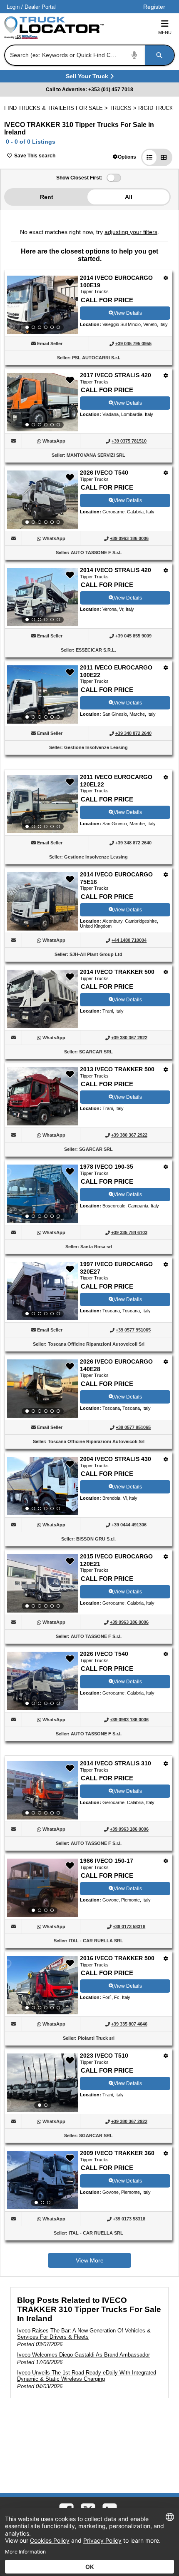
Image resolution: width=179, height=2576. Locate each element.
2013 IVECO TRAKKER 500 (117, 1069)
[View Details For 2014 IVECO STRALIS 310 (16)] (42, 1790)
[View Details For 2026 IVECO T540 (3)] (42, 500)
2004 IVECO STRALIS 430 (116, 1459)
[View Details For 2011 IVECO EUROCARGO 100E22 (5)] (42, 694)
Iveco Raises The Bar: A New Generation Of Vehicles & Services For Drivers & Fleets (84, 2334)
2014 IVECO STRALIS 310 (116, 1763)
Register (154, 7)
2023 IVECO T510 (104, 2056)
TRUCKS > (124, 108)
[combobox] (89, 55)
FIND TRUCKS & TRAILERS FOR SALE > (57, 108)
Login (13, 7)
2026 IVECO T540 (104, 473)
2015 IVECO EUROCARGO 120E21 (116, 1560)
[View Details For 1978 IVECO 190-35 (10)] (42, 1194)
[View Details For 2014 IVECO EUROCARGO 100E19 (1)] (42, 305)
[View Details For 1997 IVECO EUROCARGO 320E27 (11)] (42, 1291)
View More (90, 2260)
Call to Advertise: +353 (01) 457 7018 (89, 90)
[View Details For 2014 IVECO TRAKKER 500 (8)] (42, 1026)
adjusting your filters (131, 232)
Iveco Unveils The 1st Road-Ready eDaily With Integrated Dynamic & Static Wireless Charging (87, 2376)
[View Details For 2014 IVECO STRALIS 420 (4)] (42, 597)
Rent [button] (47, 197)
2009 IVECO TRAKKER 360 (117, 2153)
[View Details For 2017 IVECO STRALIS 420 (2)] (42, 402)
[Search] (159, 55)
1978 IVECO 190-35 (107, 1167)
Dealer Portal (40, 7)
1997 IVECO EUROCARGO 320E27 (116, 1268)
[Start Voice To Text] (134, 55)
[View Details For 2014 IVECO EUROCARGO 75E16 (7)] (42, 928)
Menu (165, 32)
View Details (128, 313)
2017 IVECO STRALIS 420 (116, 375)
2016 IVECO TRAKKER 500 (117, 1958)
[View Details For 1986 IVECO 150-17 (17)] (42, 1888)
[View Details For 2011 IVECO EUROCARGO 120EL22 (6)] (42, 804)
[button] (124, 157)
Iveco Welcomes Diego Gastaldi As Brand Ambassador (83, 2355)
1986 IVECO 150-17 (107, 1861)
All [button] (129, 197)
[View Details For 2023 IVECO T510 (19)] (42, 2083)
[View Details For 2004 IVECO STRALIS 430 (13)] (42, 1486)
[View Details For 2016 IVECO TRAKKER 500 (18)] (42, 1985)
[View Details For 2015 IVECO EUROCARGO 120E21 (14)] (42, 1583)
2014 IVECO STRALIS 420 (116, 570)
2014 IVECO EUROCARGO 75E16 (116, 878)
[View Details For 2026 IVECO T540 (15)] (42, 1681)
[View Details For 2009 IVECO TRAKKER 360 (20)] (42, 2180)
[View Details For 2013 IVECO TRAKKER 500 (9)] (42, 1123)
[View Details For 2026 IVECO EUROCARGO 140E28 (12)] (42, 1389)
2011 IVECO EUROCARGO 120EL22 (116, 781)
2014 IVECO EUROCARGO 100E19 (116, 281)
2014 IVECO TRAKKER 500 (117, 972)
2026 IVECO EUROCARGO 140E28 (116, 1365)
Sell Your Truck (88, 78)
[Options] (166, 278)
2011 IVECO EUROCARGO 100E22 (116, 671)
